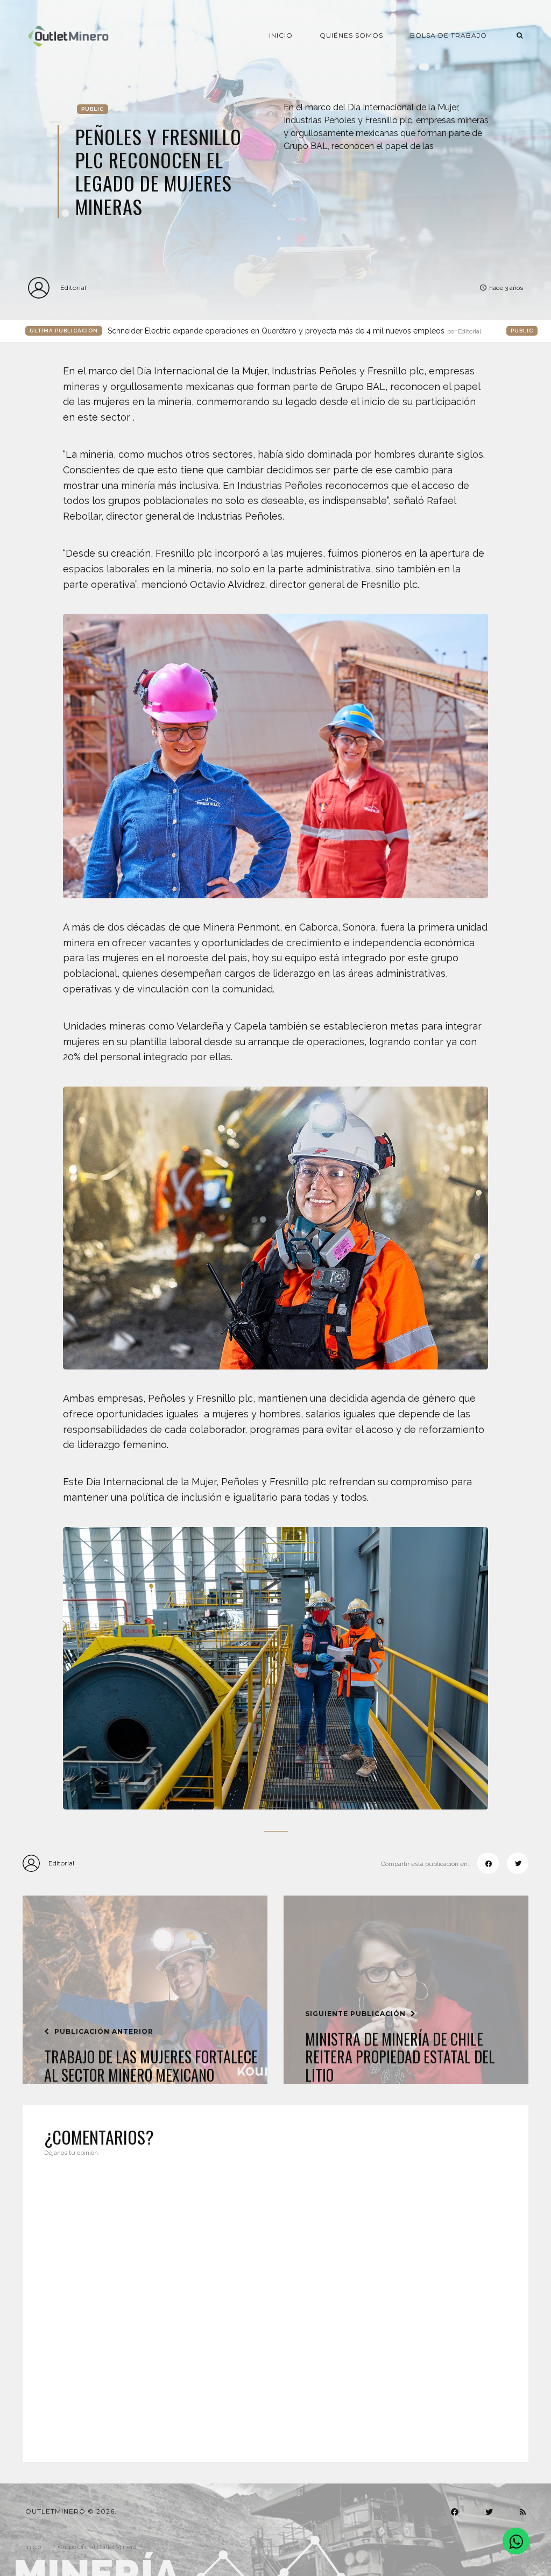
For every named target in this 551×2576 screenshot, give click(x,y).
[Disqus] (275, 2303)
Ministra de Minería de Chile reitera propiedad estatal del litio (400, 2057)
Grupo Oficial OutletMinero (97, 2547)
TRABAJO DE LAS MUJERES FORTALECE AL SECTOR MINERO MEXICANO (151, 2066)
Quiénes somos (351, 35)
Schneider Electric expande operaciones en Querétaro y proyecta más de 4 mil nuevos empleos (294, 331)
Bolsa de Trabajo (448, 35)
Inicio (281, 35)
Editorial (73, 288)
